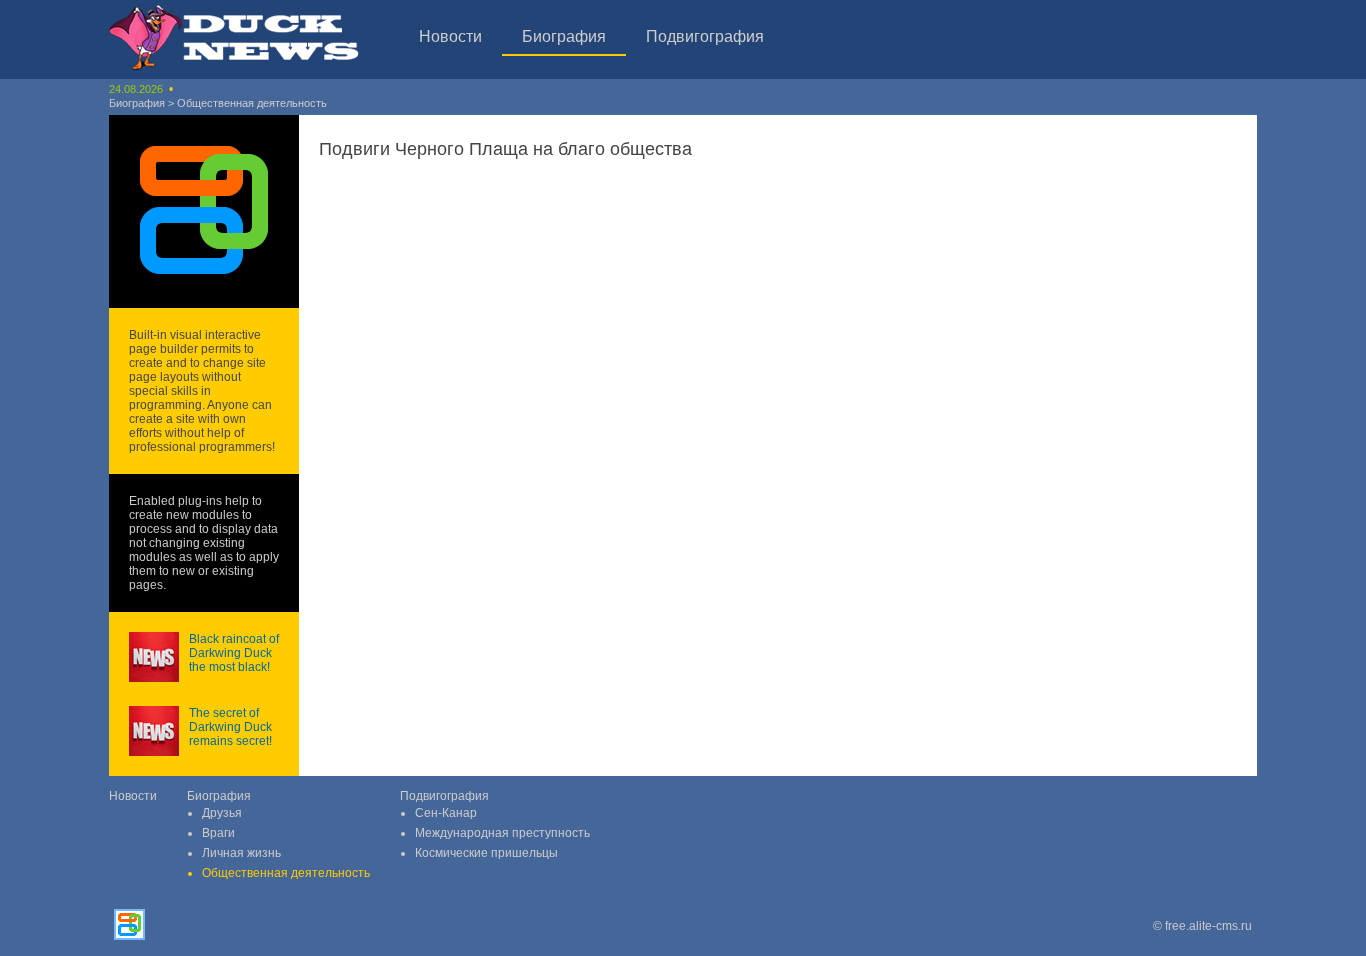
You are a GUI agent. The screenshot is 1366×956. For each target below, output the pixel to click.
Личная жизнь (241, 853)
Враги (218, 833)
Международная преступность (502, 833)
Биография (564, 36)
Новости (450, 36)
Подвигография (705, 36)
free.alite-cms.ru (1208, 926)
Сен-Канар (446, 813)
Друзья (222, 813)
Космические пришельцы (486, 853)
